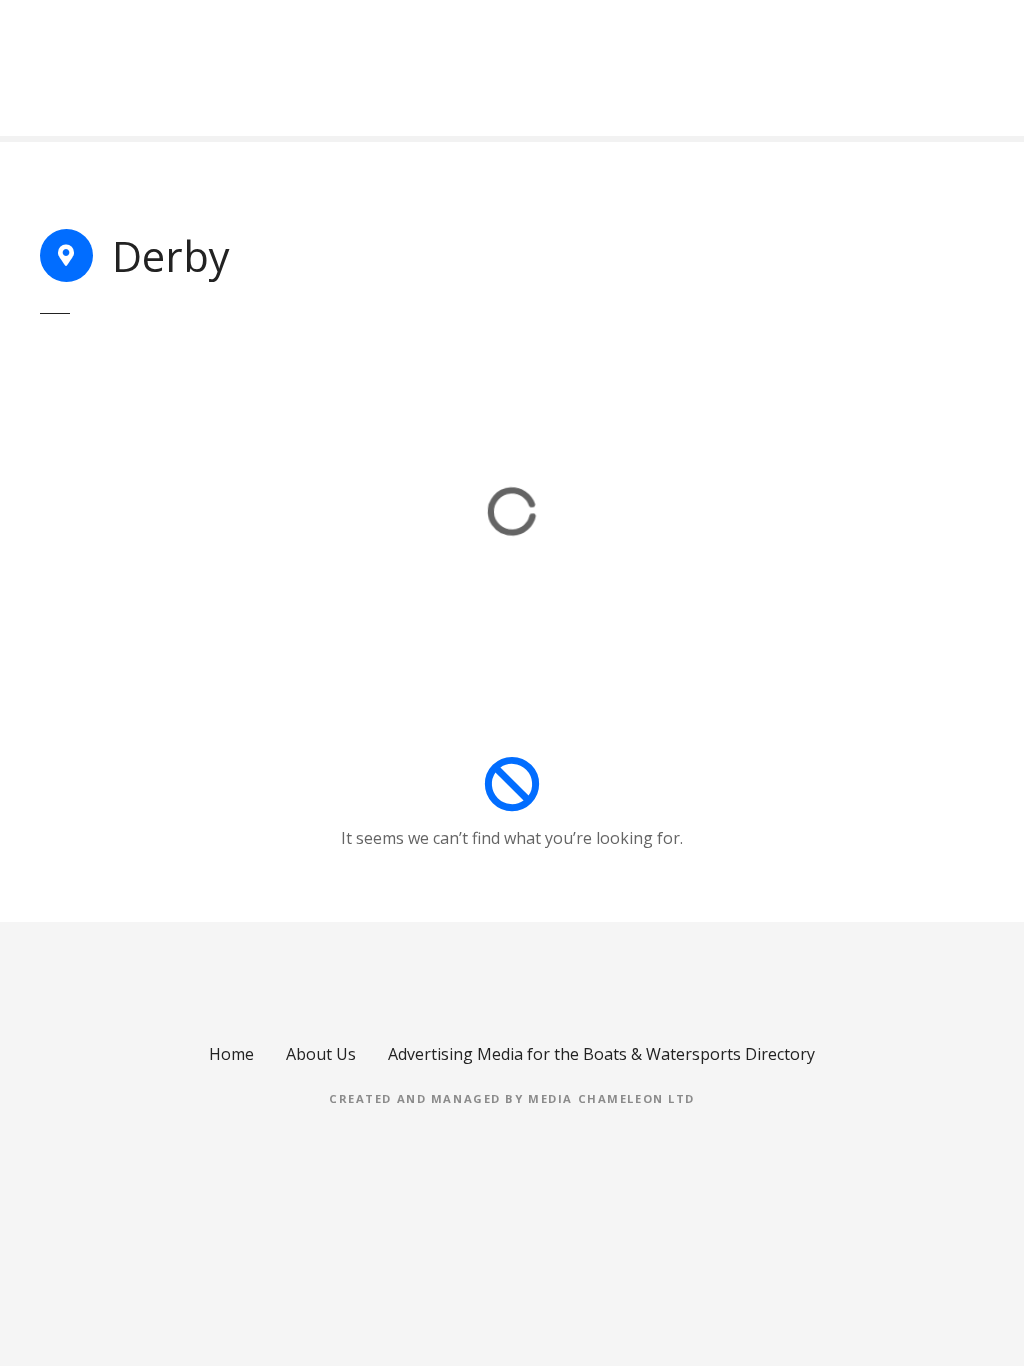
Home (231, 1054)
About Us (321, 1054)
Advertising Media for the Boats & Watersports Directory (601, 1054)
